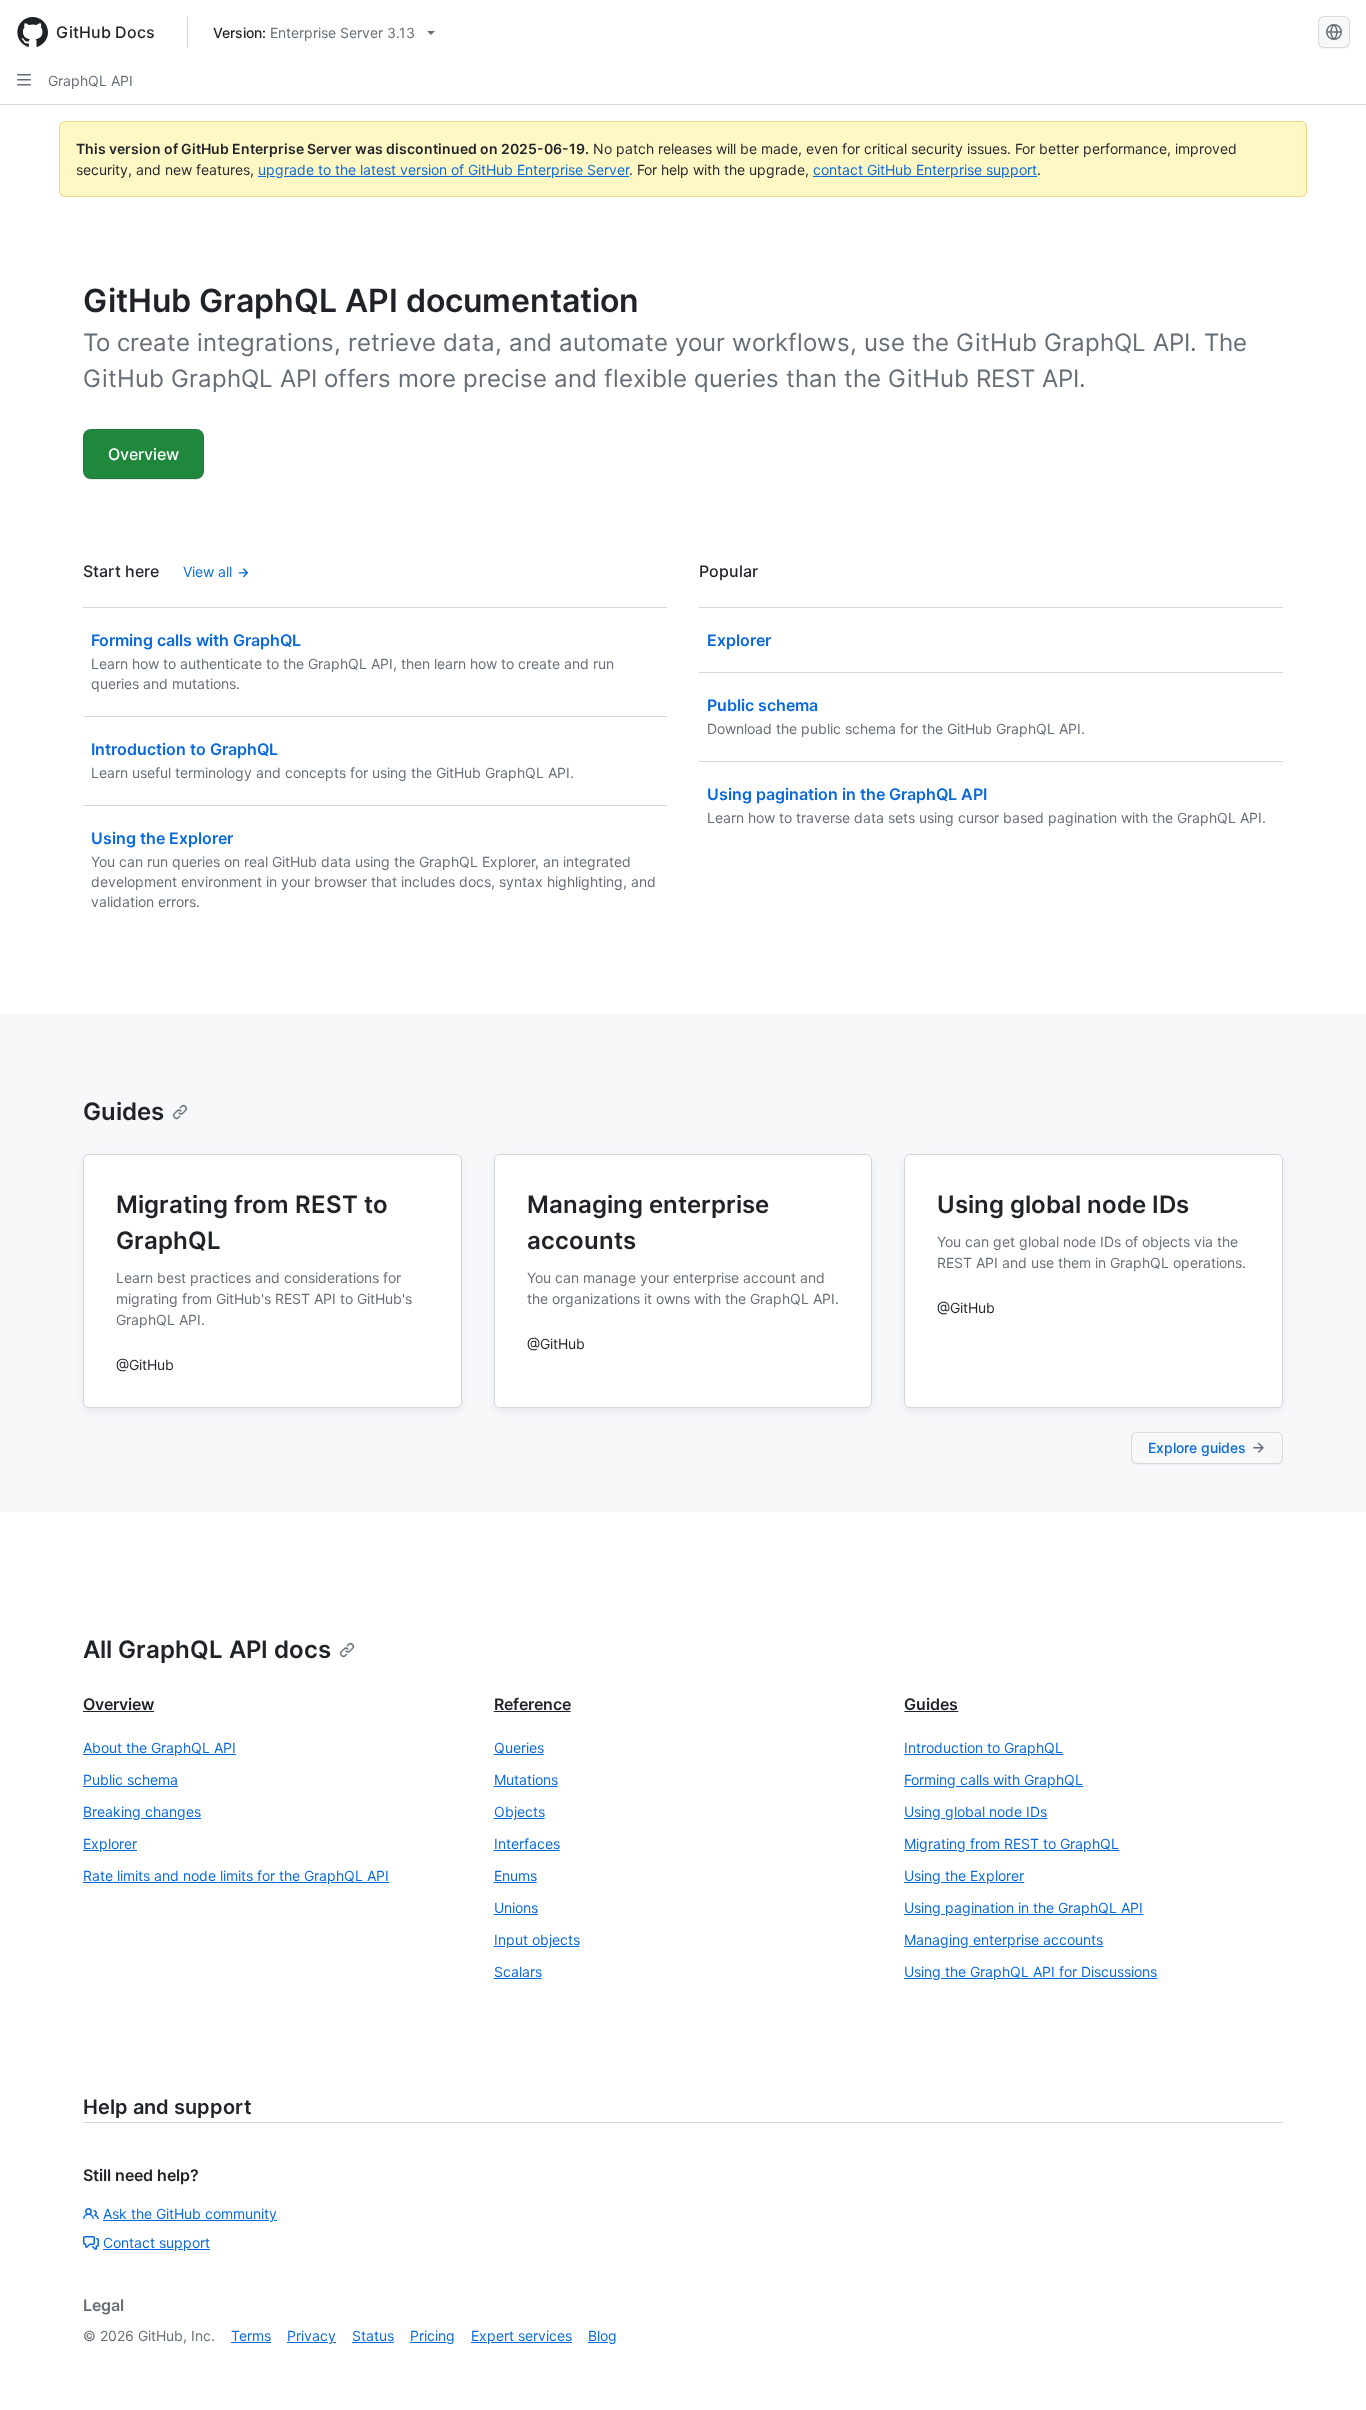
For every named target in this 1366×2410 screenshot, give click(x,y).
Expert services (521, 2335)
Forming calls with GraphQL (993, 1779)
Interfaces (527, 1843)
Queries (519, 1747)
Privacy (311, 2335)
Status (373, 2335)
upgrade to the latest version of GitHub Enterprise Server (443, 169)
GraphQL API (90, 80)
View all (207, 571)
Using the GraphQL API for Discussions (1030, 1971)
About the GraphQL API (159, 1747)
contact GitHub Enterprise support (925, 169)
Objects (519, 1811)
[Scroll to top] (1322, 2366)
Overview (143, 454)
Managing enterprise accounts (1003, 1939)
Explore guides (1197, 1447)
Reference (532, 1704)
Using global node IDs (975, 1811)
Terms (251, 2335)
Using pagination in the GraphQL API (1023, 1907)
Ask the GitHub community (190, 2213)
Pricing (432, 2335)
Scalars (518, 1971)
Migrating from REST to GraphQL (1011, 1843)
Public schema (130, 1779)
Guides (123, 1111)
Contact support (156, 2242)
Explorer (110, 1843)
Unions (516, 1907)
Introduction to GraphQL (983, 1747)
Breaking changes (142, 1811)
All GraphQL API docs (207, 1649)
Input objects (537, 1939)
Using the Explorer (964, 1875)
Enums (515, 1875)
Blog (602, 2335)
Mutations (526, 1779)
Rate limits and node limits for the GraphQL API (236, 1875)
